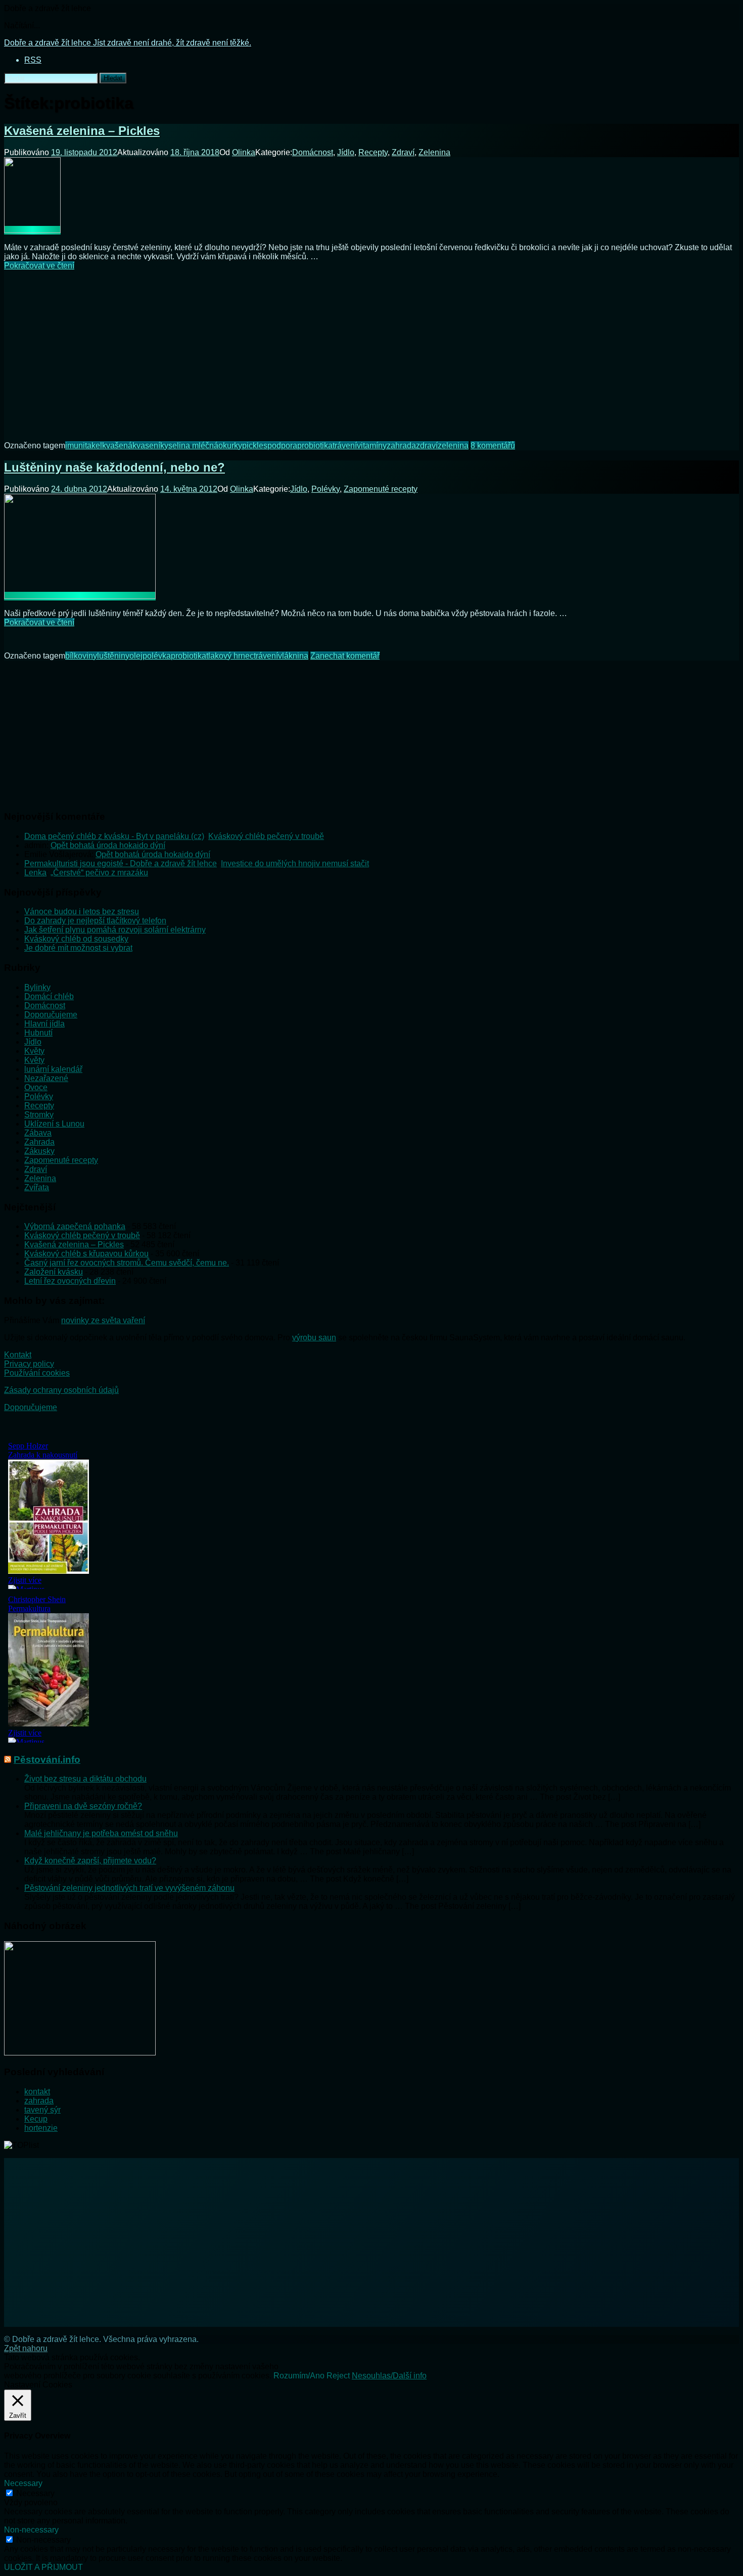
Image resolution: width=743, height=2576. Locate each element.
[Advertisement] (371, 349)
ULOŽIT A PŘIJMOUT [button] (43, 2567)
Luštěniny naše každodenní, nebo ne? (114, 467)
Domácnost (313, 152)
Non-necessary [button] (31, 2530)
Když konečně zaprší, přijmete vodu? (90, 1861)
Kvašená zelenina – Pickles (82, 131)
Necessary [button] (23, 2483)
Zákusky (39, 1151)
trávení (345, 446)
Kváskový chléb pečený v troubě (266, 836)
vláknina (293, 656)
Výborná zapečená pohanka (75, 1226)
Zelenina (434, 152)
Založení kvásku (54, 1272)
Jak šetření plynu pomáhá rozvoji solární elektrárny (115, 930)
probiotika (315, 446)
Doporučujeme (51, 1015)
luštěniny (113, 656)
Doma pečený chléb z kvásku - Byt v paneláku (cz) (114, 836)
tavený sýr (42, 2110)
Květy (34, 1051)
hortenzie (41, 2128)
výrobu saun (314, 1338)
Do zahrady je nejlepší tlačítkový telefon (95, 921)
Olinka (244, 152)
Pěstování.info (47, 1760)
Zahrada (39, 1142)
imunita (78, 446)
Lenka (35, 873)
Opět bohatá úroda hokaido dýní (108, 845)
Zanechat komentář (345, 656)
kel (97, 446)
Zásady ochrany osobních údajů (61, 1390)
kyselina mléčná (189, 446)
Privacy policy (29, 1364)
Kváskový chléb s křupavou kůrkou (86, 1254)
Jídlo (346, 152)
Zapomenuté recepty (381, 489)
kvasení (146, 446)
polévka (157, 656)
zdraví (427, 446)
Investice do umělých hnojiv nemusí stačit (295, 863)
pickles (255, 446)
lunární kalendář (53, 1069)
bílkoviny (81, 656)
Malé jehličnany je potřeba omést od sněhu (101, 1833)
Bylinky (37, 987)
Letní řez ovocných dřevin (70, 1281)
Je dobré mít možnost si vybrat (78, 948)
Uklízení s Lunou (54, 1124)
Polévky (326, 489)
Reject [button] (338, 2376)
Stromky (39, 1115)
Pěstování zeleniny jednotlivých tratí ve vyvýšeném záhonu (129, 1888)
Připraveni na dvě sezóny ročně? (83, 1806)
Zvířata (37, 1187)
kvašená (117, 446)
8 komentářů (493, 446)
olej (136, 656)
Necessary (35, 2493)
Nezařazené (46, 1078)
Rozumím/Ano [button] (299, 2376)
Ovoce (36, 1087)
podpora (282, 446)
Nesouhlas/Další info (389, 2376)
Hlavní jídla (44, 1024)
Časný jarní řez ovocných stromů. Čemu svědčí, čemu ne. (127, 1263)
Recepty (373, 152)
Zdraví (403, 152)
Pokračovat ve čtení (39, 266)
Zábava (38, 1133)
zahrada (401, 446)
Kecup (36, 2119)
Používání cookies (37, 1373)
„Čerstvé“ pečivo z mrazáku (99, 873)
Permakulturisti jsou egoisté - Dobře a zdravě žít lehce (121, 863)
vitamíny (372, 446)
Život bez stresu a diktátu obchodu (85, 1779)
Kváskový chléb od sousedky (76, 939)
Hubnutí (38, 1033)
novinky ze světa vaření (103, 1320)
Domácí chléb (49, 996)
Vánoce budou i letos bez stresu (82, 911)
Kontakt (18, 1355)
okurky (230, 446)
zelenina (453, 446)
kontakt (37, 2092)
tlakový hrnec (230, 656)
